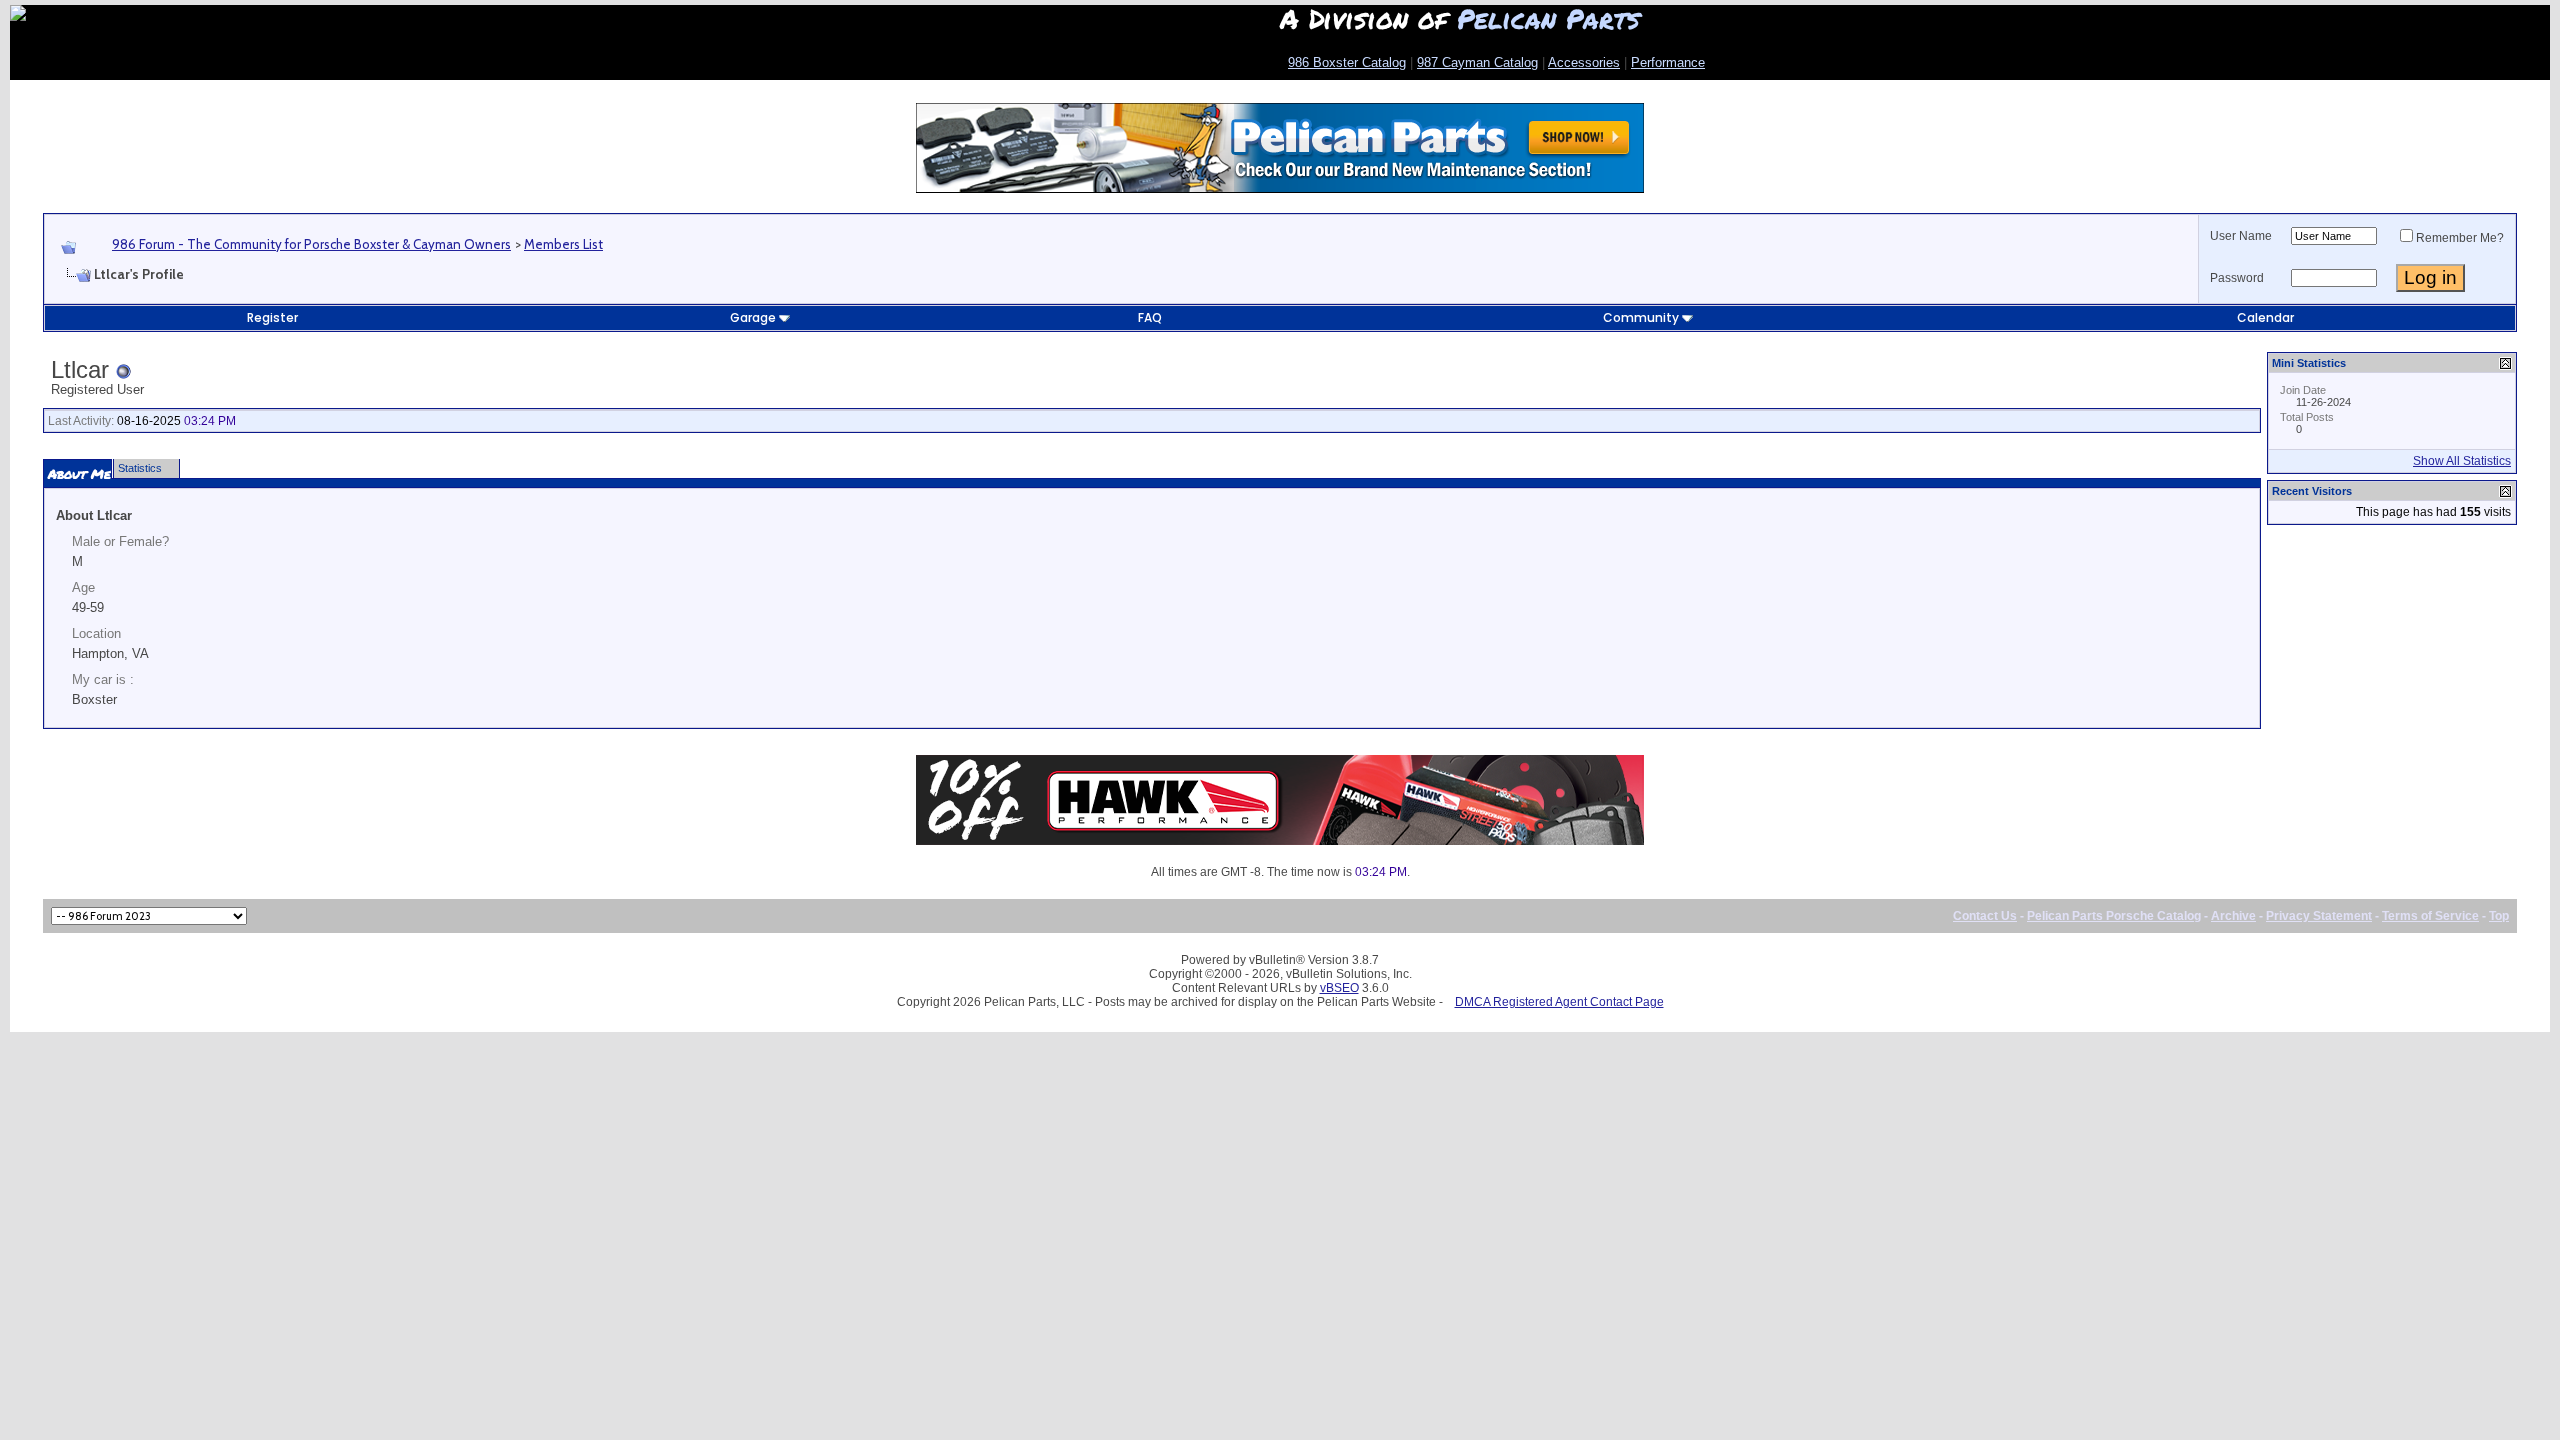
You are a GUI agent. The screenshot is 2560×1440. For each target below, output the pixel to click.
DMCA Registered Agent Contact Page (1559, 1002)
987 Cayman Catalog (1477, 62)
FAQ (1150, 317)
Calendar (2265, 317)
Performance (1668, 62)
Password (2237, 278)
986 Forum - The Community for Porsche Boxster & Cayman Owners (311, 244)
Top (2499, 916)
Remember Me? (2460, 238)
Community (1641, 317)
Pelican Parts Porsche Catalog (2114, 916)
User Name (2241, 236)
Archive (2233, 916)
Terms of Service (2430, 916)
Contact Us (1985, 916)
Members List (563, 244)
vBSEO (1339, 988)
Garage (753, 317)
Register (272, 317)
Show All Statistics (2462, 461)
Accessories (1584, 62)
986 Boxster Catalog (1347, 62)
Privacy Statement (2319, 916)
